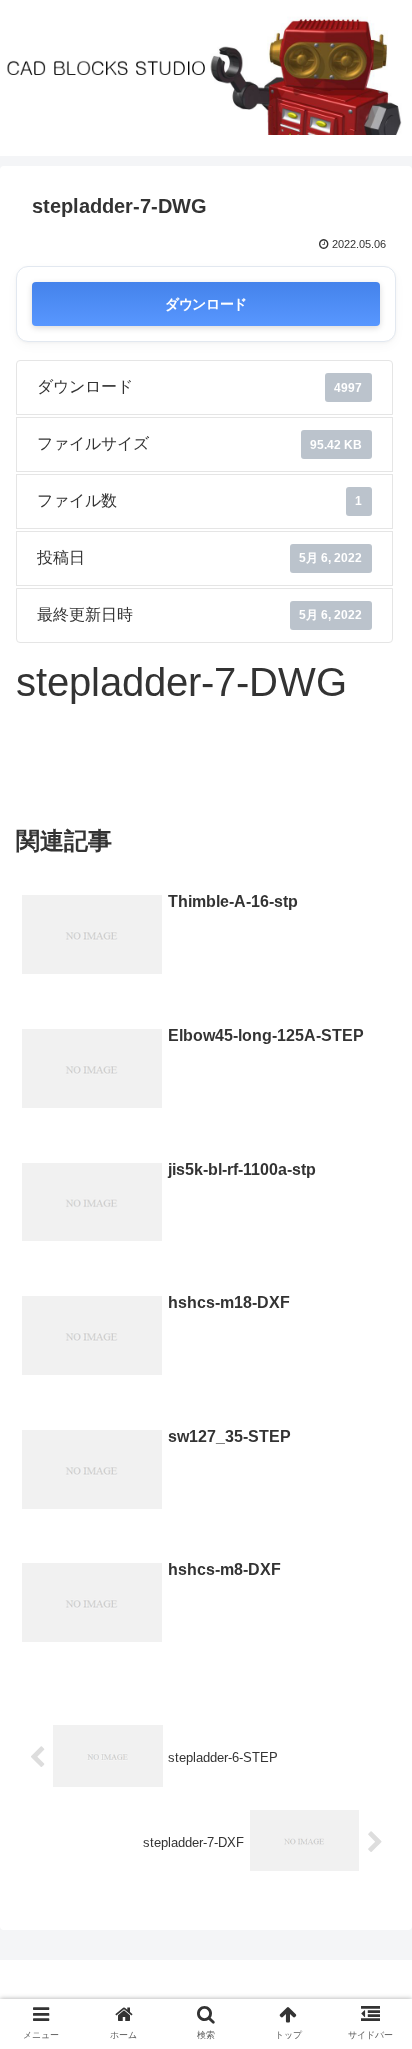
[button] (370, 1750)
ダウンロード (206, 303)
